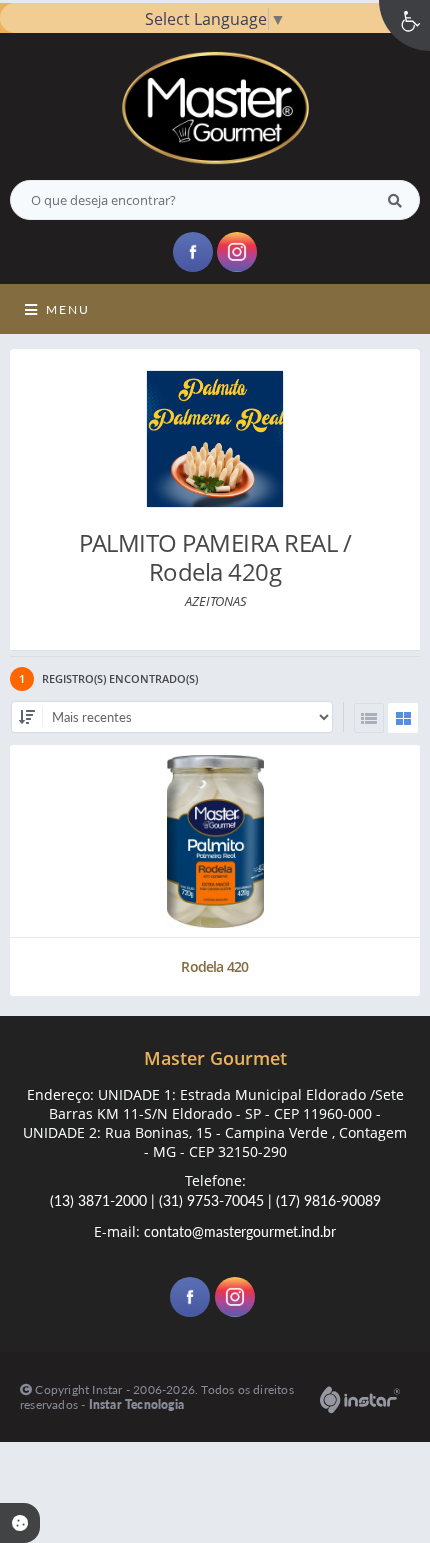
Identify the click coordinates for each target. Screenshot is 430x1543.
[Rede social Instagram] (237, 1299)
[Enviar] (395, 200)
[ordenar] (27, 717)
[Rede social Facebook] (192, 1299)
